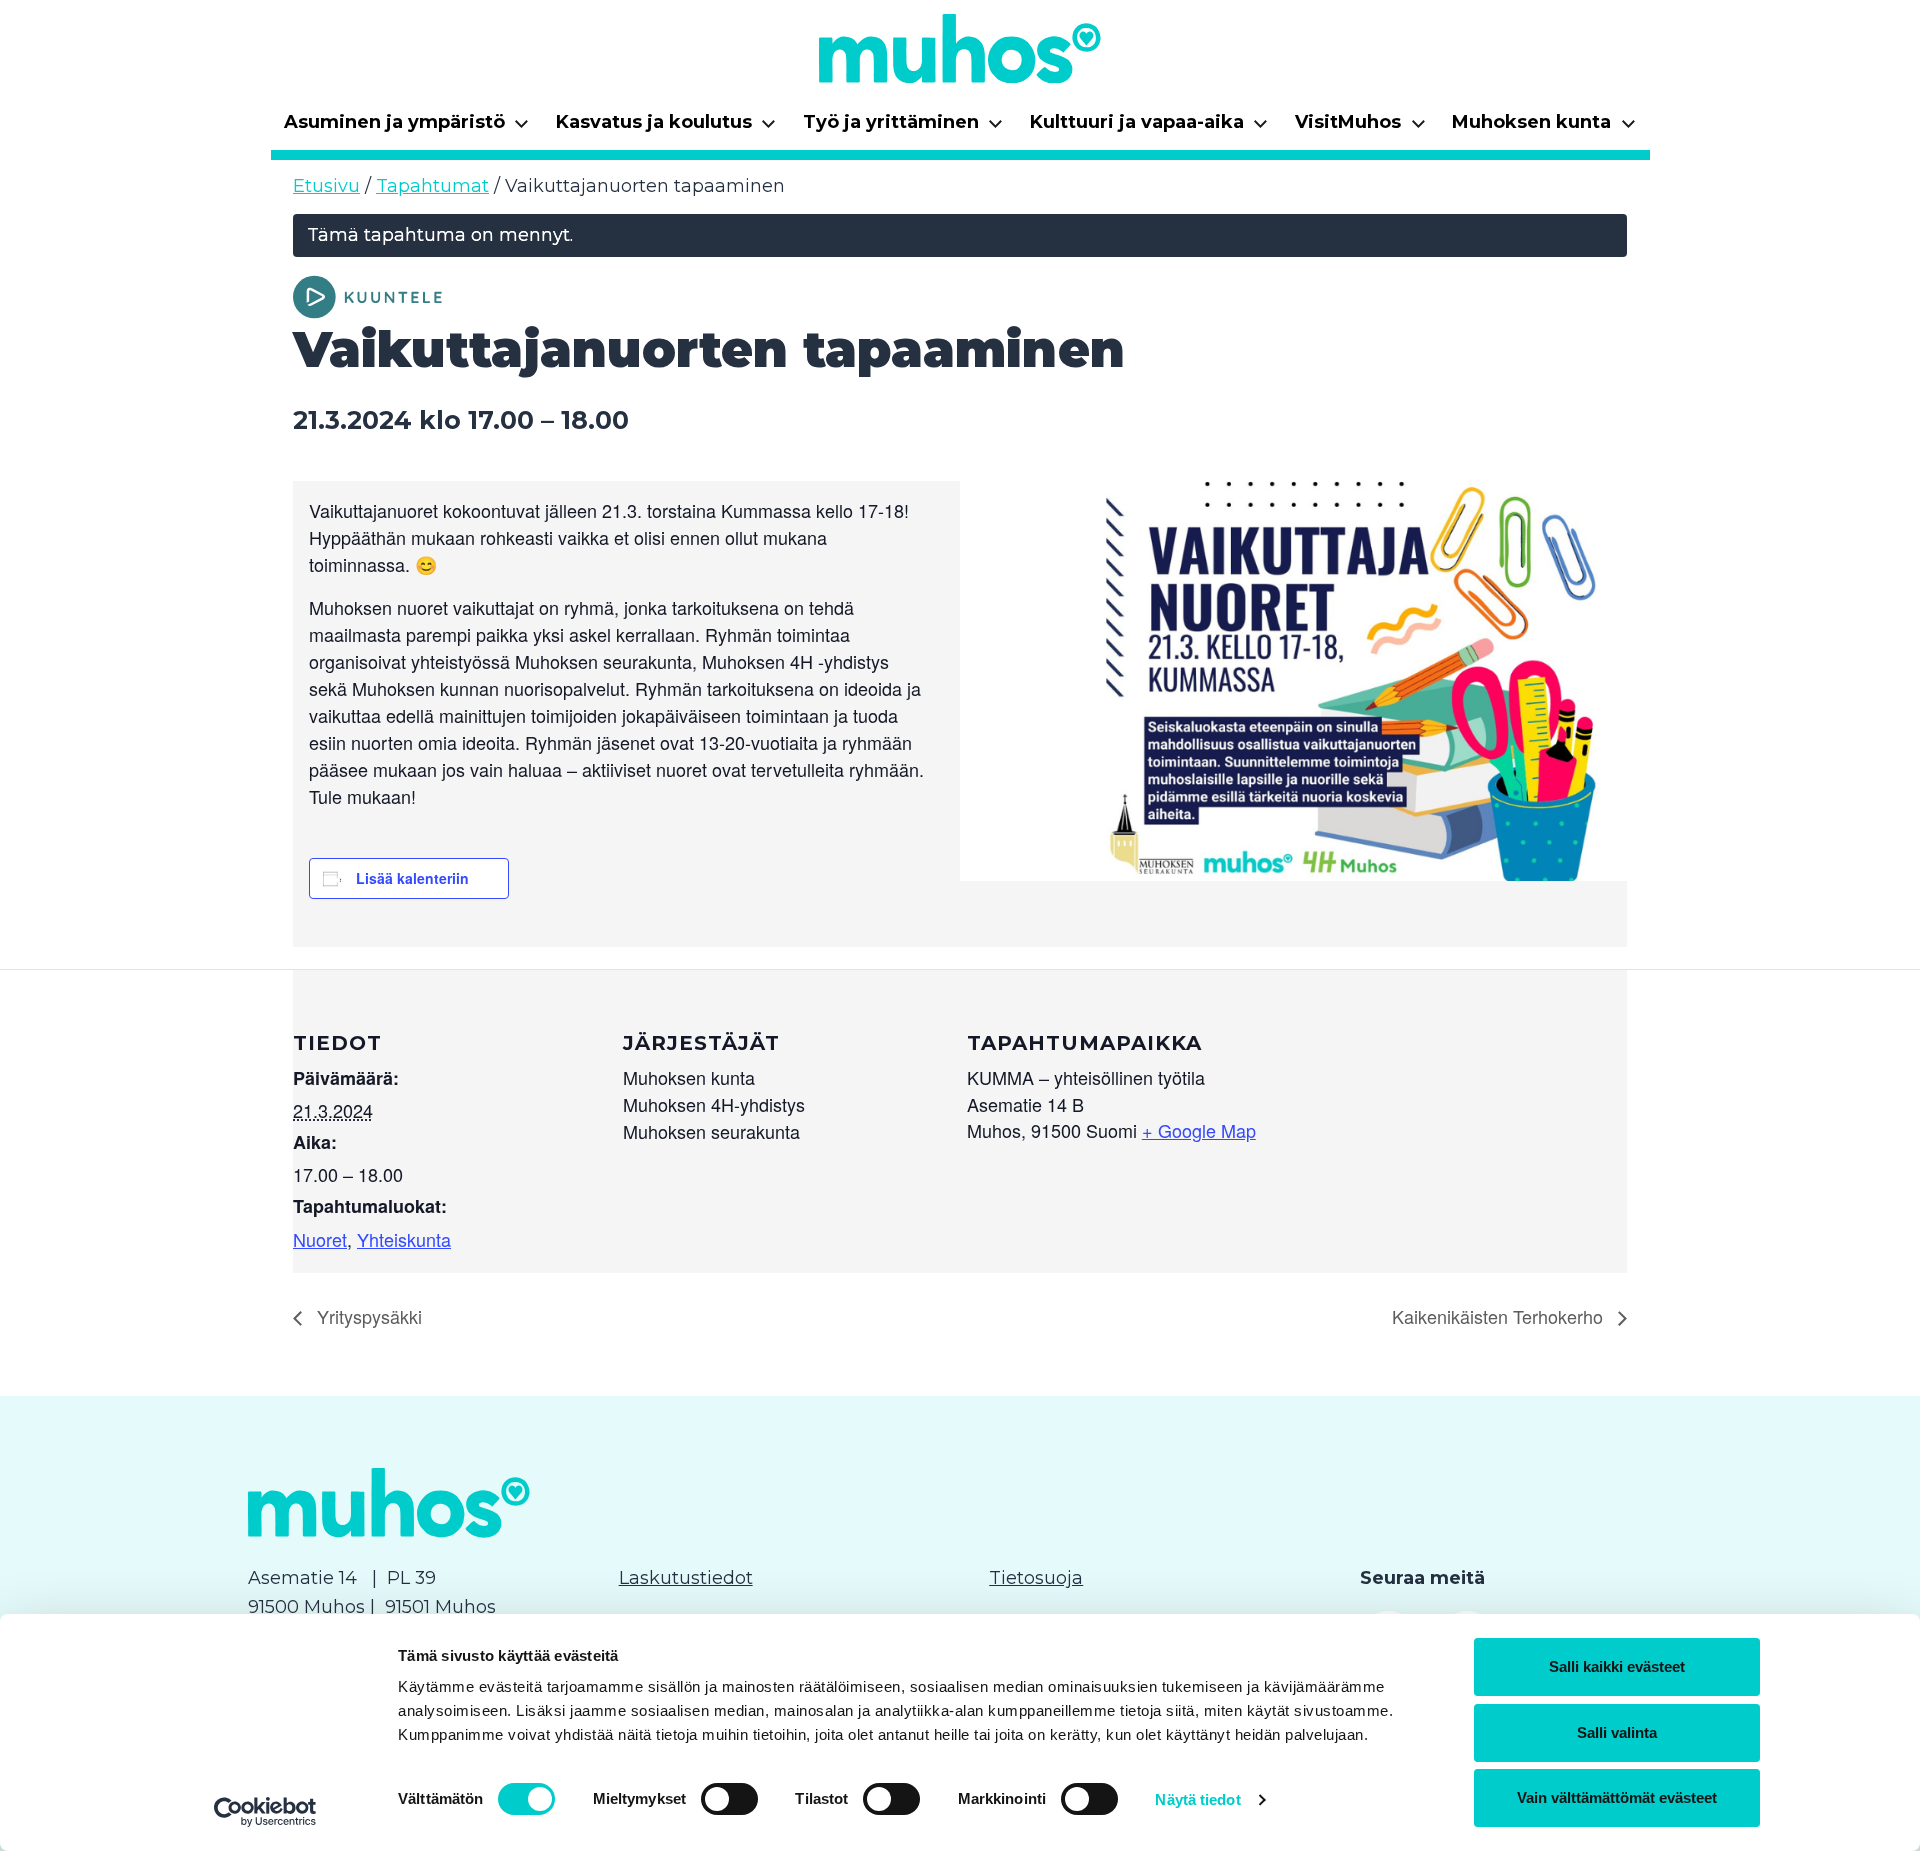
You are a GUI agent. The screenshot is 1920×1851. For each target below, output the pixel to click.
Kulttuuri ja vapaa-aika (1149, 128)
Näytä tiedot (1197, 1799)
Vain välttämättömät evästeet (1617, 1797)
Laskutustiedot (686, 1578)
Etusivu (326, 186)
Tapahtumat (432, 186)
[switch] (729, 1799)
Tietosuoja (1036, 1578)
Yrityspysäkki (367, 1316)
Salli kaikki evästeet (1617, 1666)
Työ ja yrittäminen (903, 128)
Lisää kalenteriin (412, 878)
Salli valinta (1617, 1732)
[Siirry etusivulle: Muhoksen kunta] (960, 48)
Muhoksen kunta (1544, 128)
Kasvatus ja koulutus (666, 128)
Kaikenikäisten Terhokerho (1500, 1316)
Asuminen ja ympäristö (407, 128)
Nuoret (320, 1239)
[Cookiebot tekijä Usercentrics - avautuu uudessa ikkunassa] (265, 1812)
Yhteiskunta (404, 1239)
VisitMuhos (1360, 128)
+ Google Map (1199, 1130)
